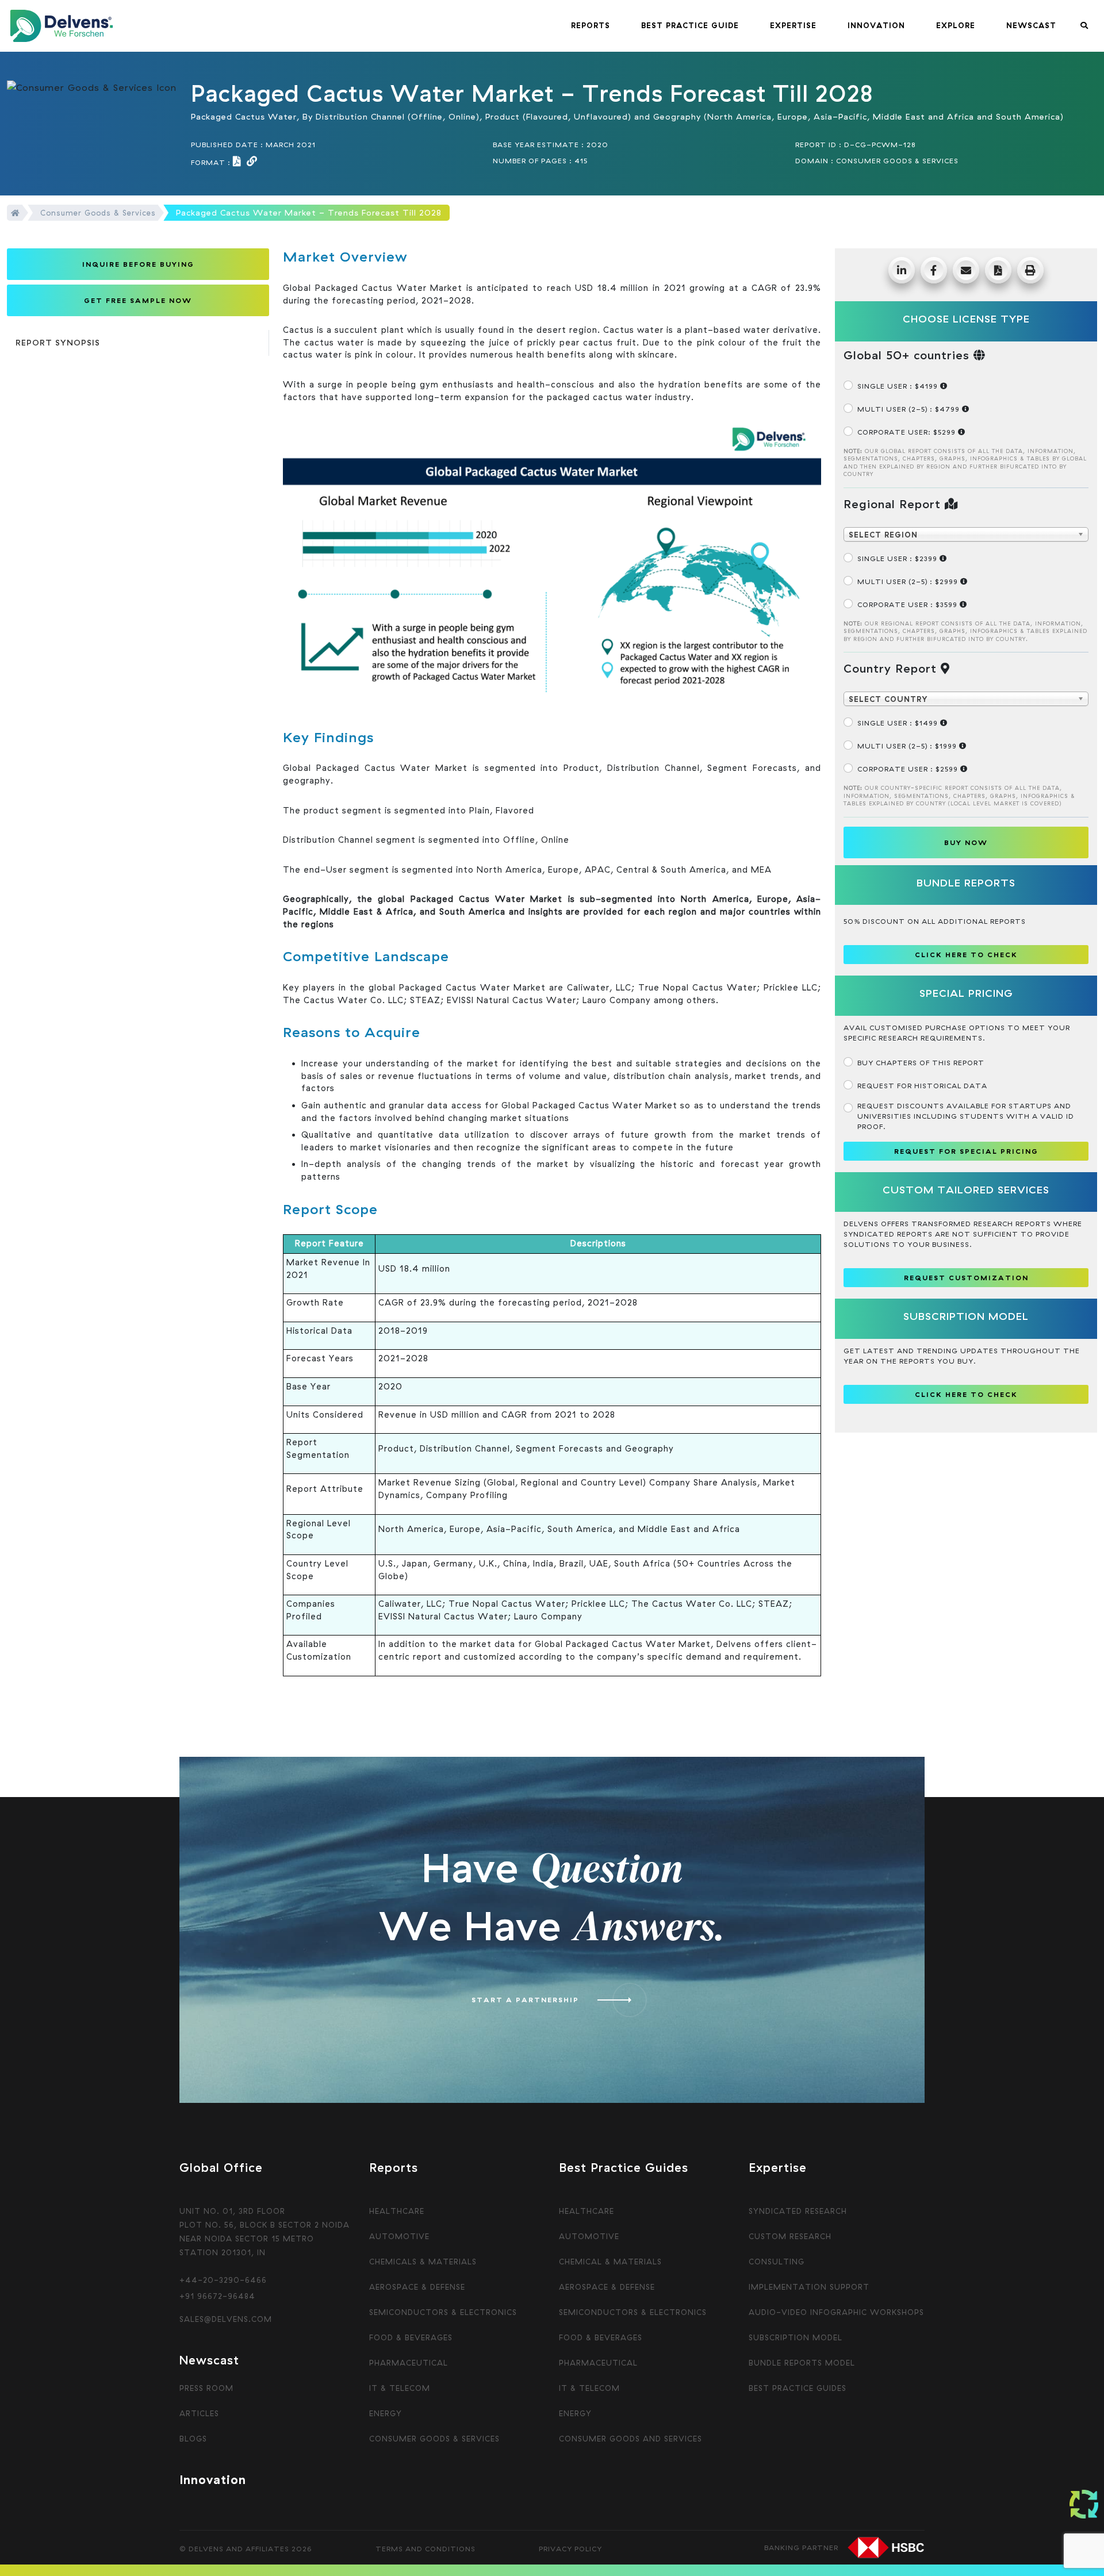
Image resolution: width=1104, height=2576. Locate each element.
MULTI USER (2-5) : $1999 (908, 746)
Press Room (206, 2388)
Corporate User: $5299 (908, 432)
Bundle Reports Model (802, 2363)
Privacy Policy (570, 2549)
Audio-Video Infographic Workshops (836, 2312)
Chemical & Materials (610, 2262)
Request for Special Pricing (966, 1151)
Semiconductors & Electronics (443, 2312)
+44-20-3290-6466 (223, 2280)
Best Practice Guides (798, 2388)
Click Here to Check (966, 1394)
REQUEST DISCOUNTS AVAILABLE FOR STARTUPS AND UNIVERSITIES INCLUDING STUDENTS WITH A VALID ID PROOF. (966, 1116)
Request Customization (966, 1278)
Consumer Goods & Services (98, 213)
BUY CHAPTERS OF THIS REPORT (921, 1063)
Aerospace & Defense (417, 2287)
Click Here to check (966, 955)
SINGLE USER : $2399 (898, 558)
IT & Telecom (400, 2388)
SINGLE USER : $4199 (899, 386)
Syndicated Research (798, 2211)
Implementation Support (809, 2287)
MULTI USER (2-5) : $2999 (909, 581)
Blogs (193, 2439)
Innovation (213, 2479)
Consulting (777, 2262)
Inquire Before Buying (138, 264)
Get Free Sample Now (138, 300)
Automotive (399, 2236)
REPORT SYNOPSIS (58, 343)
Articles (199, 2413)
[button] (591, 26)
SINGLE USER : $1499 (899, 723)
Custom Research (790, 2236)
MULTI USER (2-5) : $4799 (910, 409)
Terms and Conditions (425, 2549)
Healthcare (397, 2211)
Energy (386, 2413)
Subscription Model (796, 2337)
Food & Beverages (411, 2337)
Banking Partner (801, 2548)
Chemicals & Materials (423, 2262)
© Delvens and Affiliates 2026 (246, 2549)
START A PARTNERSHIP (525, 2000)
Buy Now (966, 842)
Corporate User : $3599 (908, 604)
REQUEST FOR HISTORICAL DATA (922, 1086)
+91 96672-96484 (217, 2296)
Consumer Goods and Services (630, 2439)
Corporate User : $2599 (909, 769)
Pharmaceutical (409, 2363)
